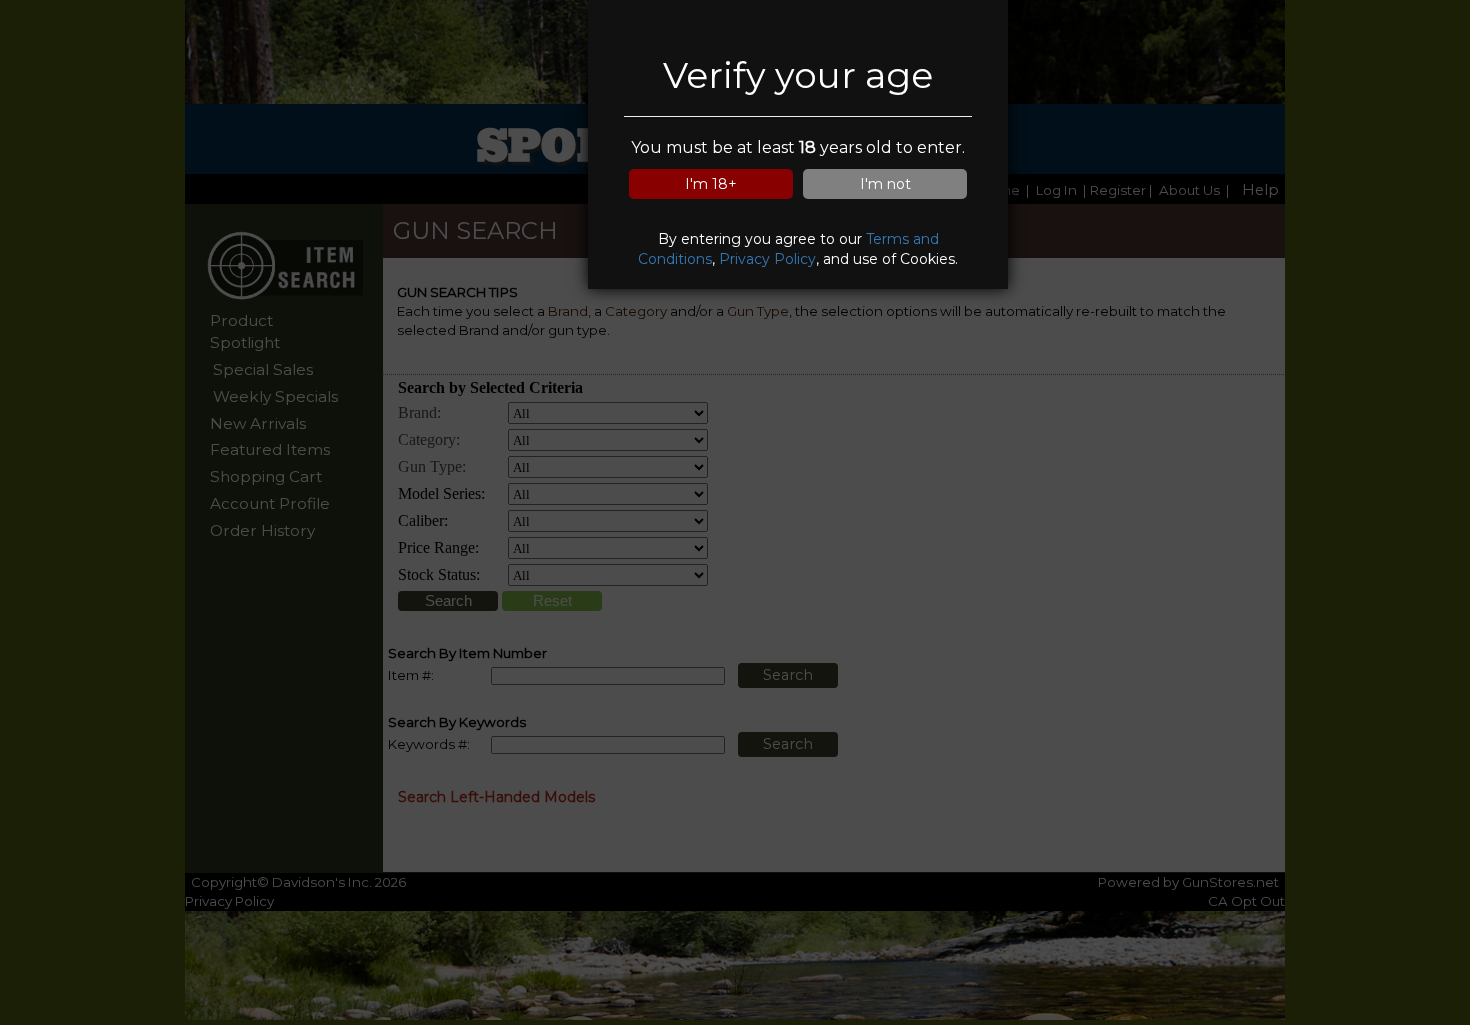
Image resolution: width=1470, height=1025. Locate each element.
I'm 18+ (711, 184)
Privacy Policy (767, 259)
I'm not (885, 184)
